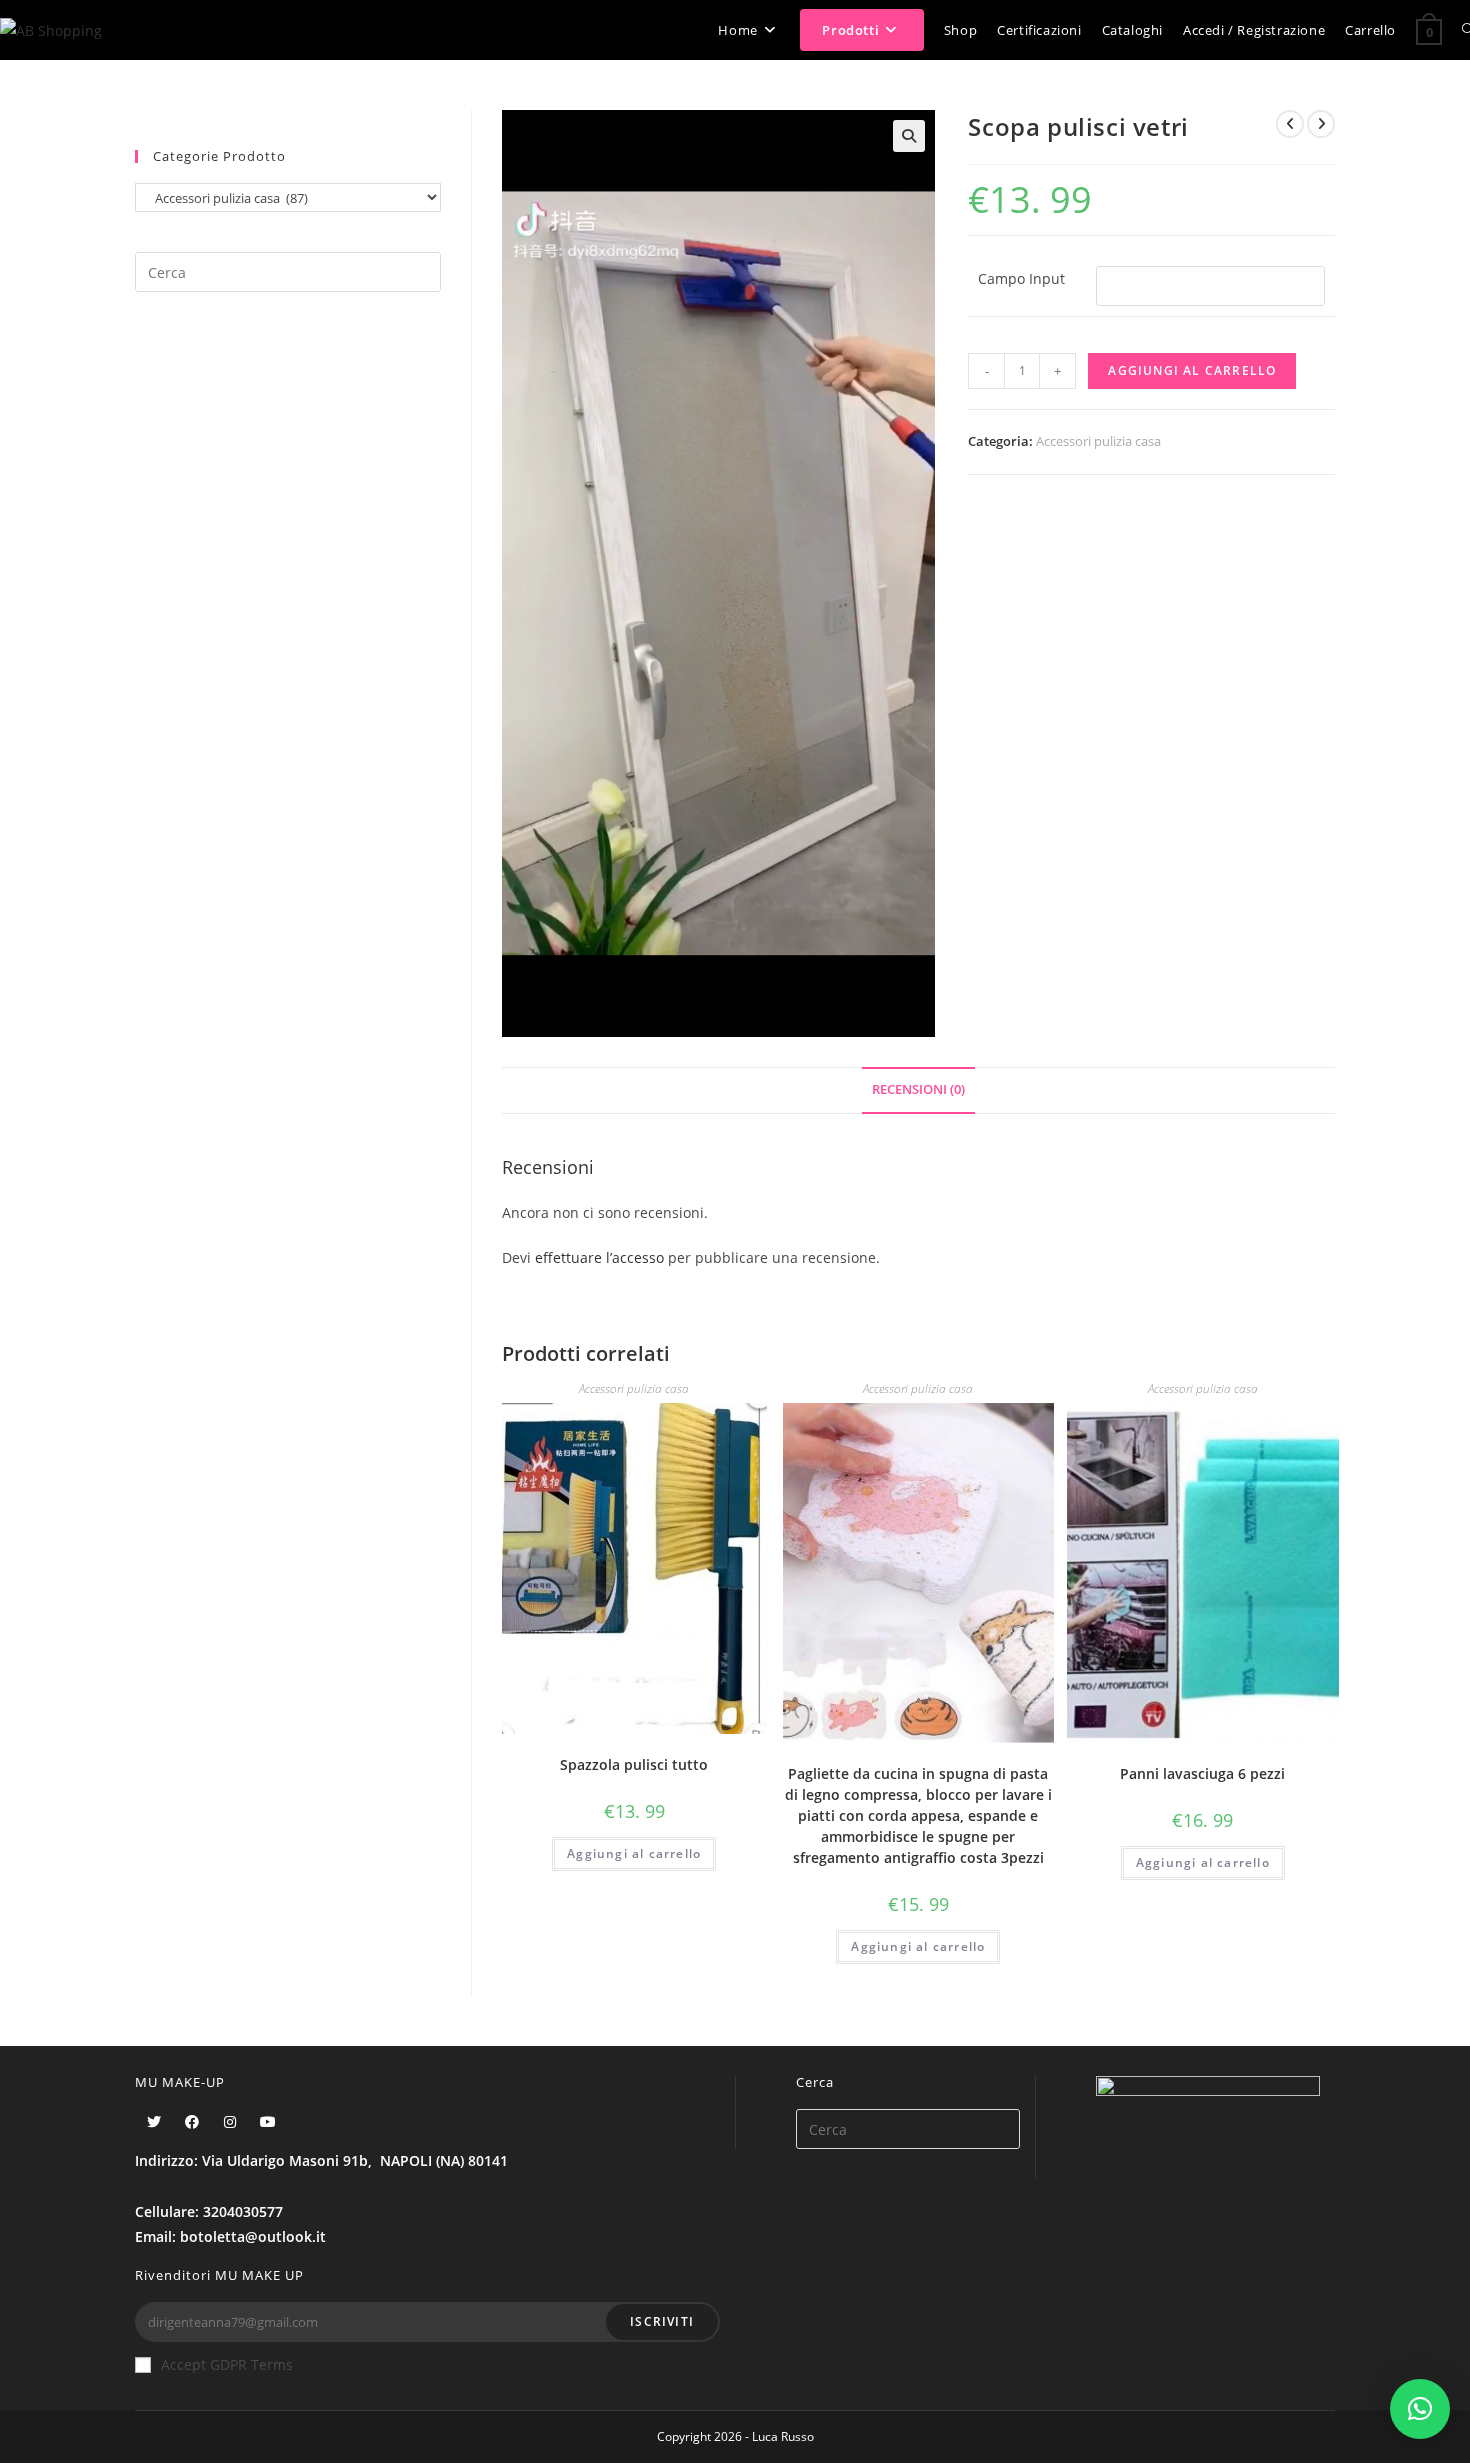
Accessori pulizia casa (1098, 441)
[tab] (918, 1090)
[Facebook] (192, 2121)
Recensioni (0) (918, 1089)
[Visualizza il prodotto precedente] (1290, 124)
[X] (154, 2121)
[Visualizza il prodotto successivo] (1321, 124)
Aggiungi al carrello (1192, 370)
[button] (1420, 2409)
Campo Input (1021, 278)
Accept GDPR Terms (227, 2364)
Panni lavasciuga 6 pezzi (1202, 1773)
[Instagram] (230, 2121)
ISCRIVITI (662, 2321)
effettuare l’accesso (599, 1257)
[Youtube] (268, 2121)
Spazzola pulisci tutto (634, 1764)
